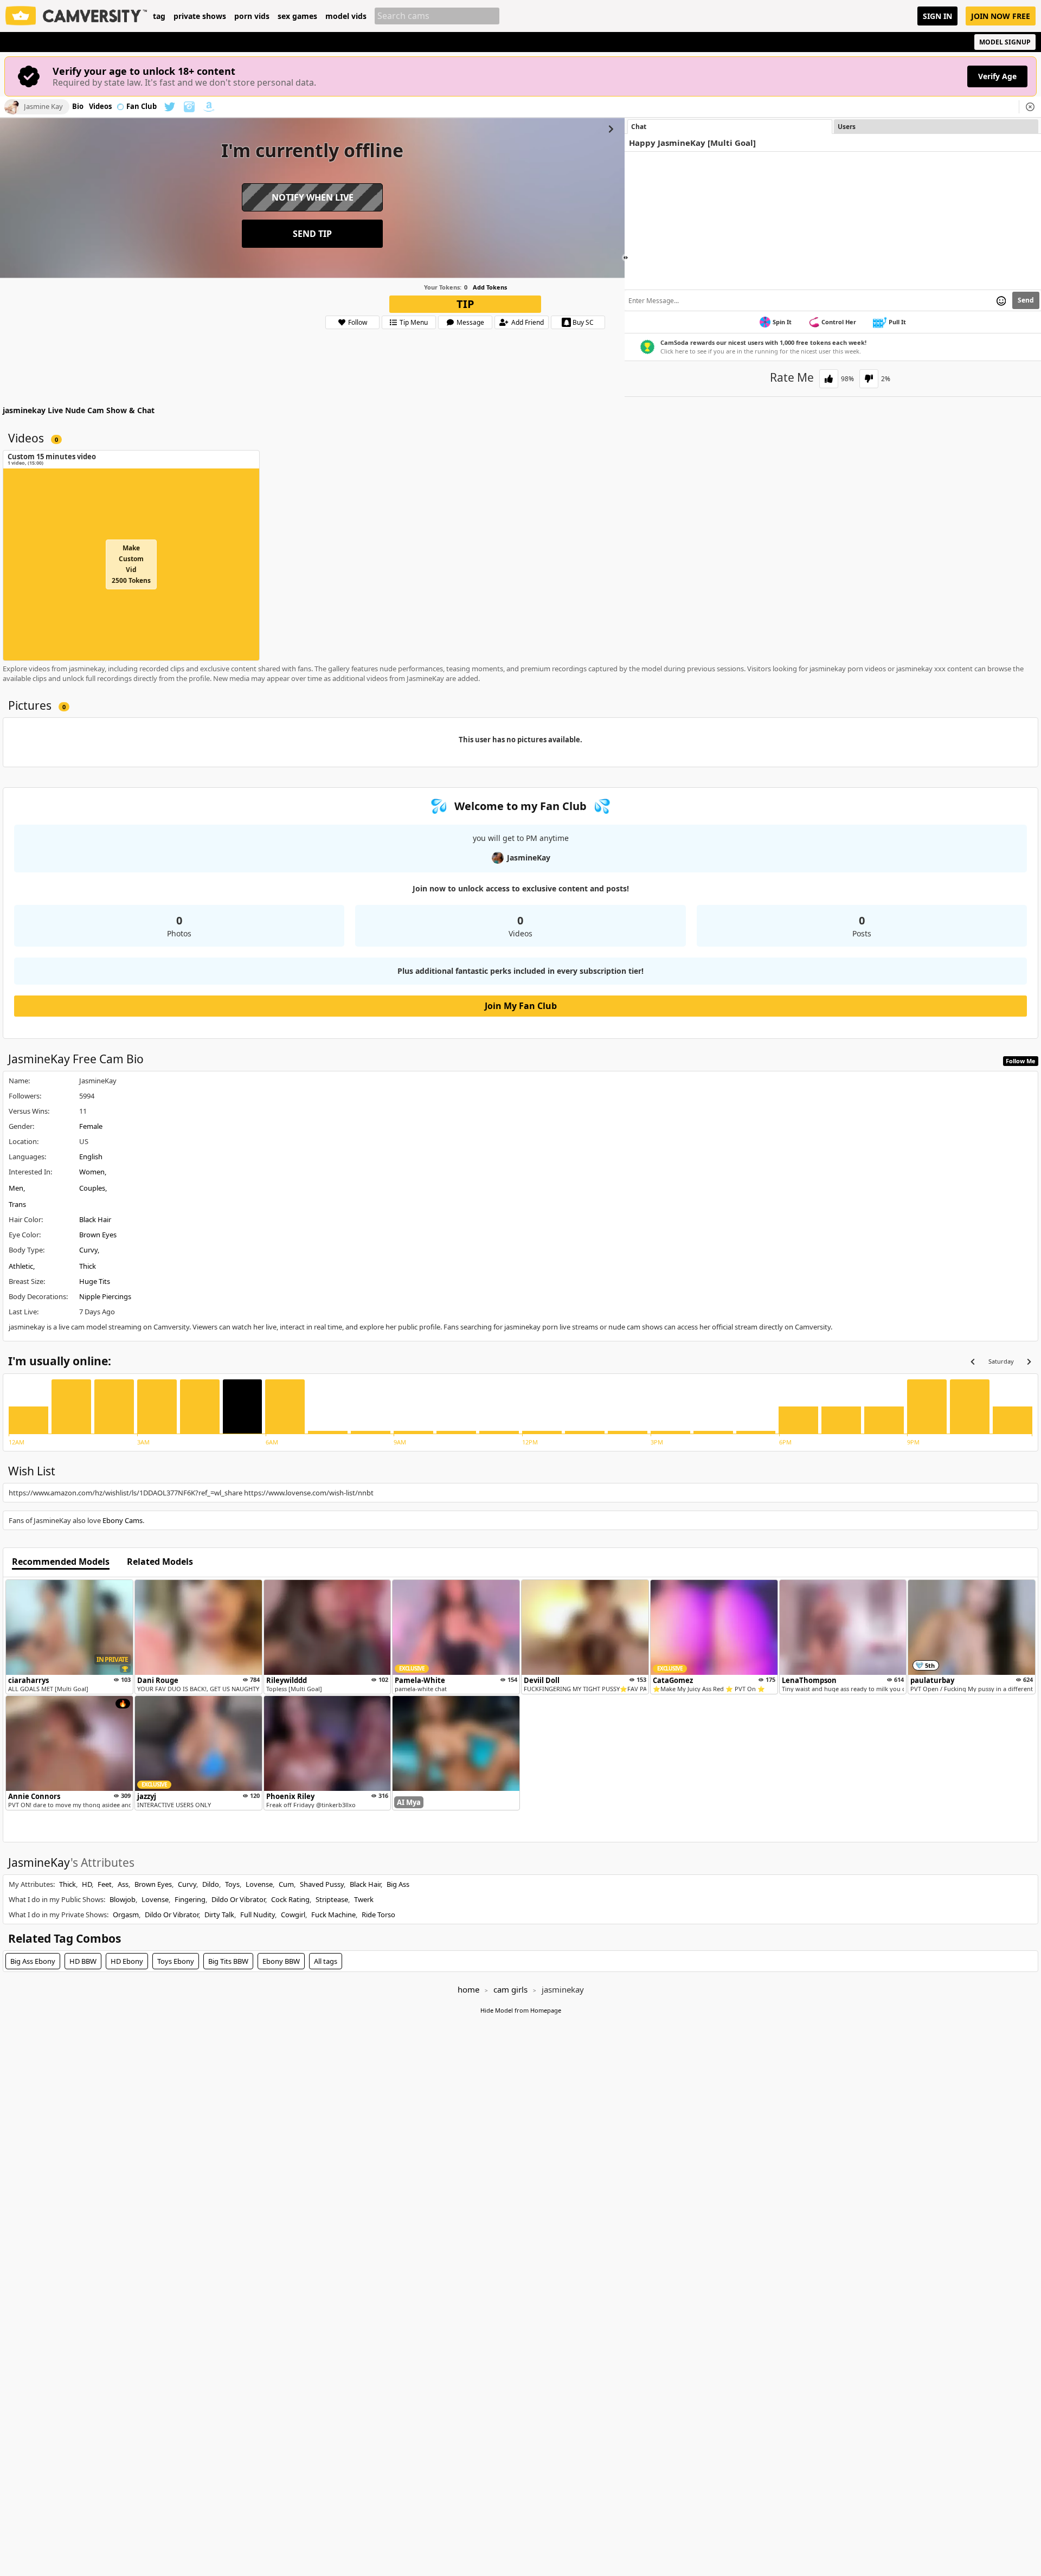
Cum (286, 1884)
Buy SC (583, 322)
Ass (123, 1884)
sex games (297, 16)
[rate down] (869, 379)
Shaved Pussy (322, 1884)
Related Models (160, 1562)
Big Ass (398, 1884)
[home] (76, 16)
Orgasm (126, 1915)
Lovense (259, 1884)
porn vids (252, 16)
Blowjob (123, 1899)
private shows (200, 16)
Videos (100, 107)
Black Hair (95, 1219)
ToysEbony (176, 1961)
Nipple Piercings (105, 1296)
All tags (326, 1961)
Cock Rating (290, 1899)
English (91, 1157)
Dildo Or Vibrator (238, 1899)
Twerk (364, 1899)
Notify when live (313, 197)
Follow (358, 322)
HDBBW (83, 1961)
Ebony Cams (123, 1520)
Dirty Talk (219, 1915)
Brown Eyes (98, 1235)
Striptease (332, 1899)
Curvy (88, 1250)
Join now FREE (1001, 16)
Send (1026, 300)
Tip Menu (414, 322)
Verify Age (997, 76)
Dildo (211, 1884)
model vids (346, 16)
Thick (88, 1266)
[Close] (1030, 107)
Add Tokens (490, 287)
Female (91, 1126)
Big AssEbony (33, 1961)
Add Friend (528, 322)
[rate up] (829, 379)
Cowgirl (293, 1915)
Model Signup (1005, 42)
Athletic (21, 1266)
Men (16, 1188)
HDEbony (127, 1961)
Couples (92, 1188)
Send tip (312, 234)
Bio (78, 107)
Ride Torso (378, 1915)
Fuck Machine (333, 1915)
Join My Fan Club (521, 1006)
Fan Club (142, 107)
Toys (232, 1884)
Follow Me (1021, 1061)
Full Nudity (258, 1915)
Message (470, 322)
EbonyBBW (281, 1961)
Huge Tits (95, 1281)
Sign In (937, 16)
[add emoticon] (1001, 300)
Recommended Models (61, 1562)
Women (92, 1172)
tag (159, 16)
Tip (465, 304)
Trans (17, 1204)
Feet (105, 1884)
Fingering (190, 1899)
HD (87, 1884)
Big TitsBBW (228, 1961)
